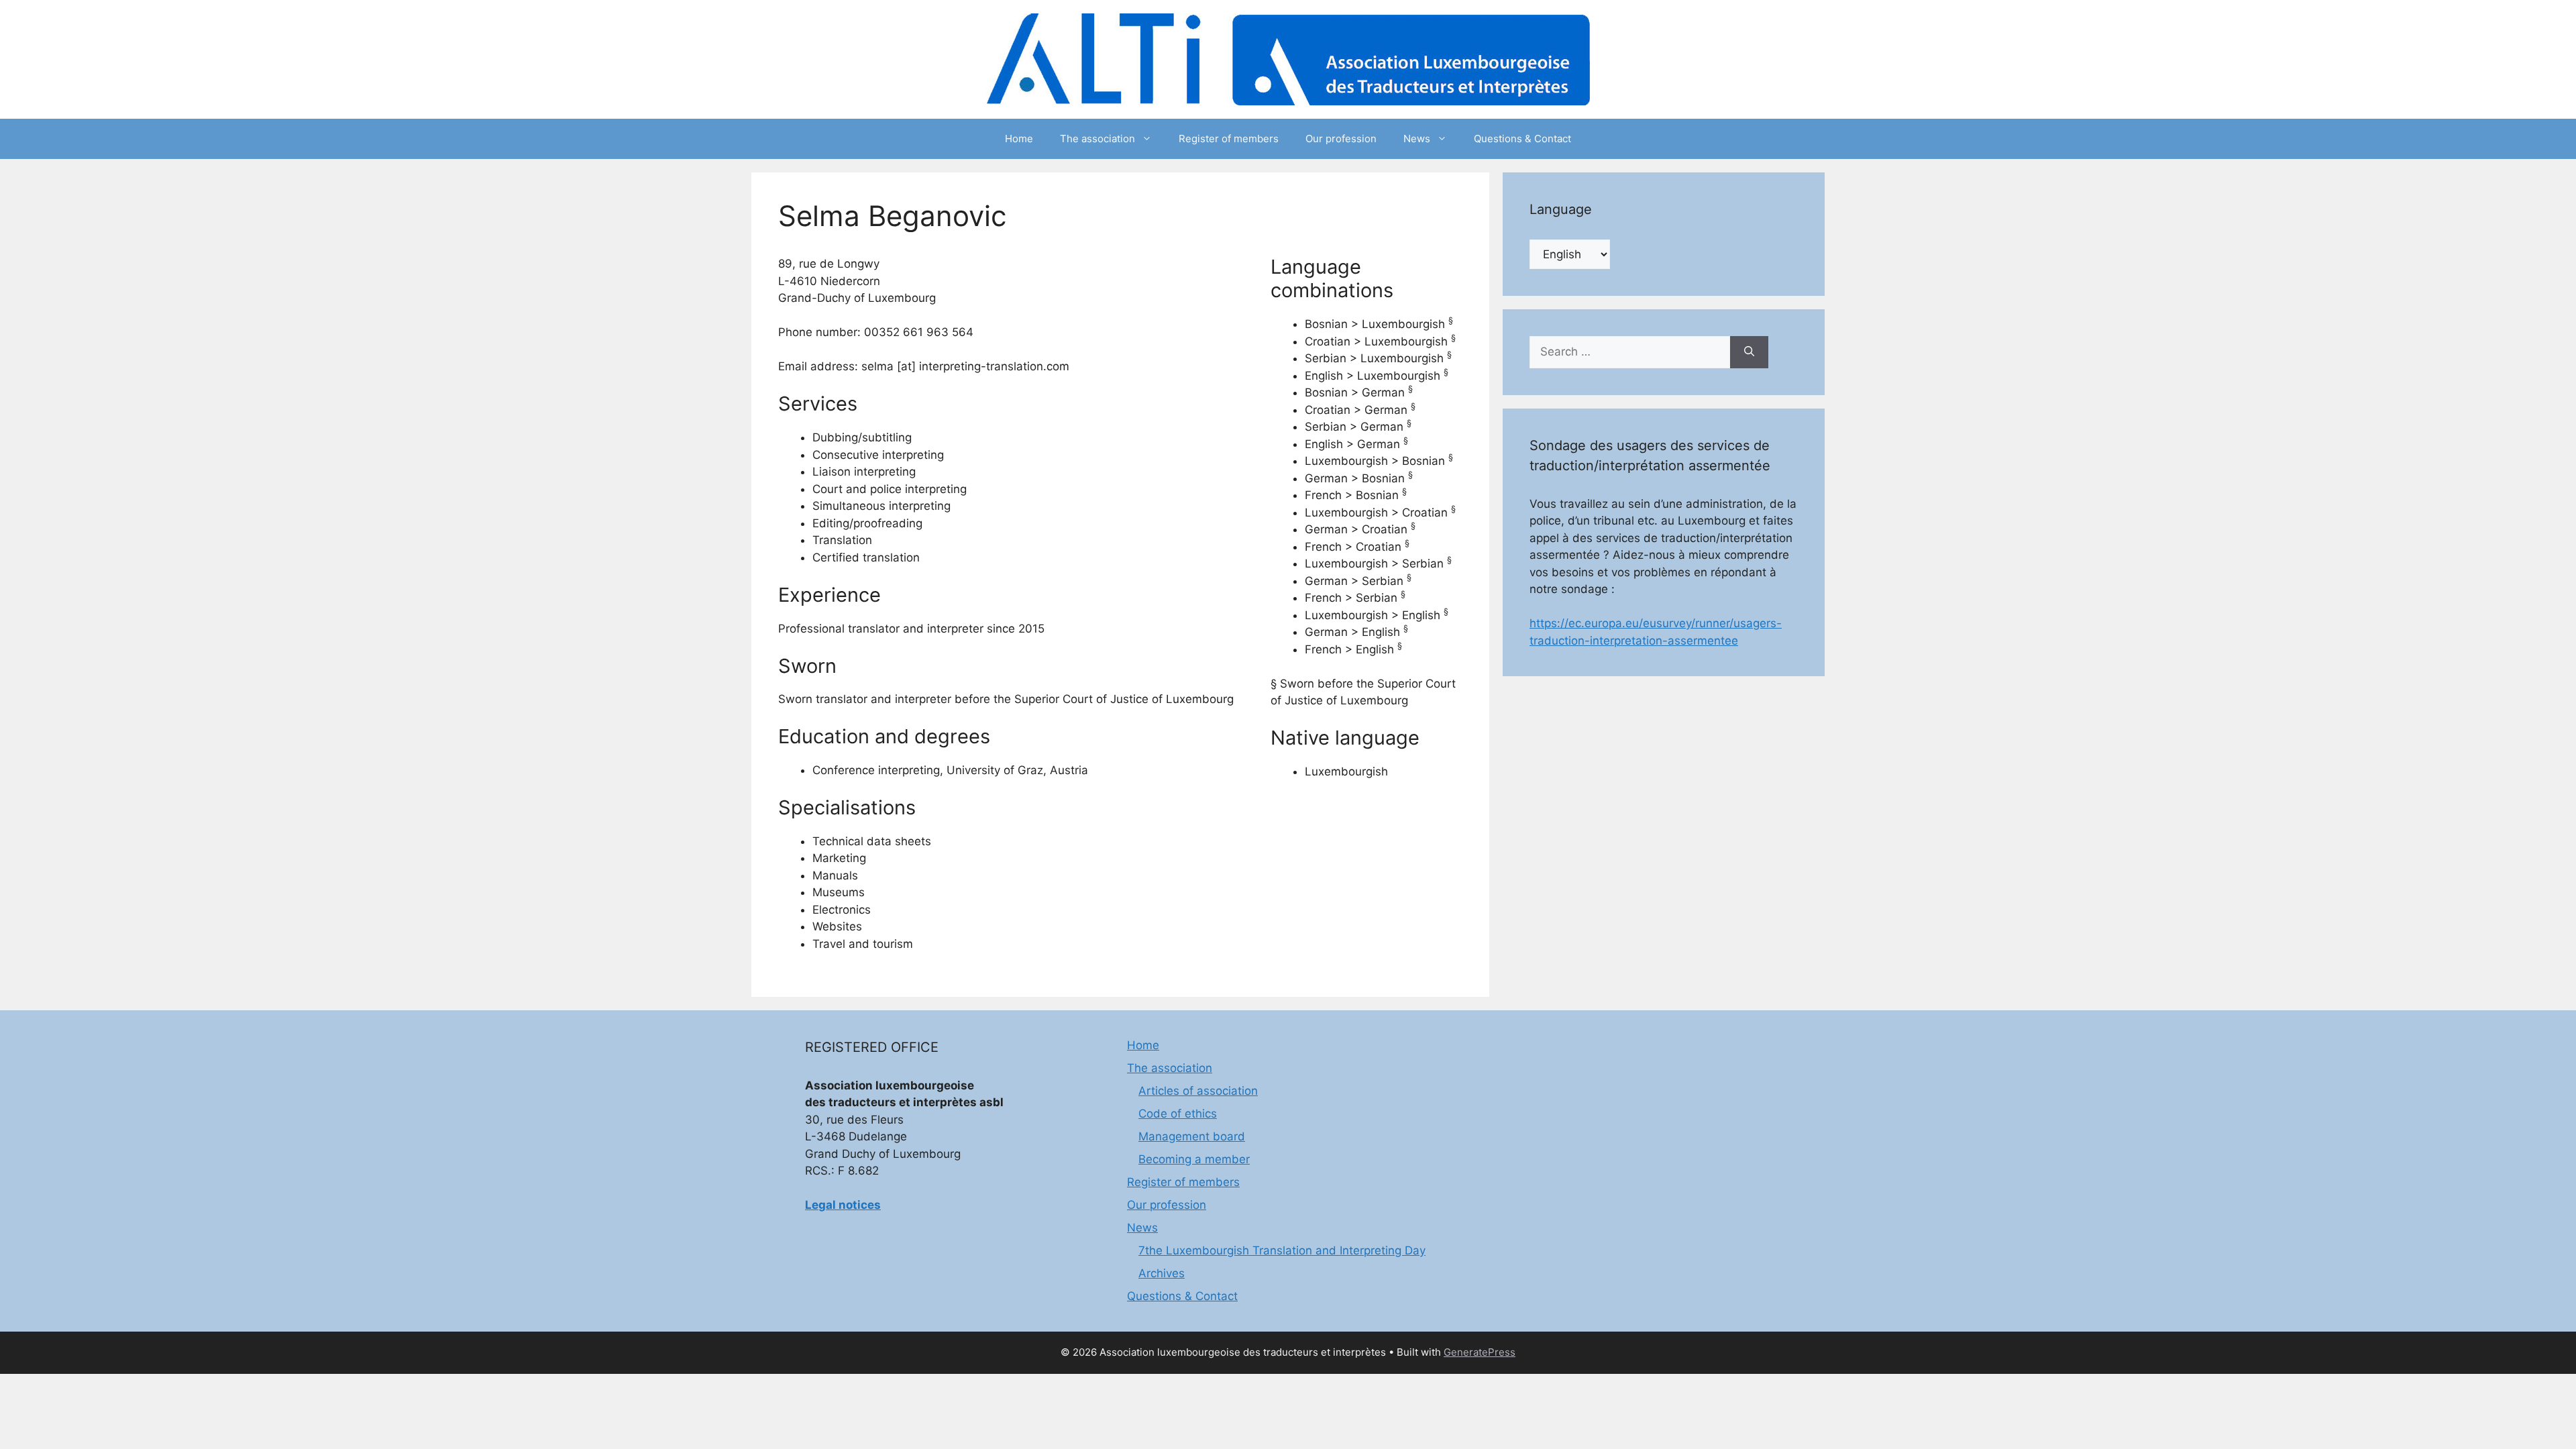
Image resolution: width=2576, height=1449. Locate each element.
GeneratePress (1480, 1352)
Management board (1192, 1136)
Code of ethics (1178, 1114)
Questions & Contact (1522, 139)
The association (1097, 139)
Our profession (1341, 139)
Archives (1162, 1273)
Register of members (1229, 139)
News (1417, 139)
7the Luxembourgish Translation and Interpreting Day (1282, 1250)
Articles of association (1198, 1091)
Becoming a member (1194, 1159)
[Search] (1749, 352)
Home (1019, 139)
